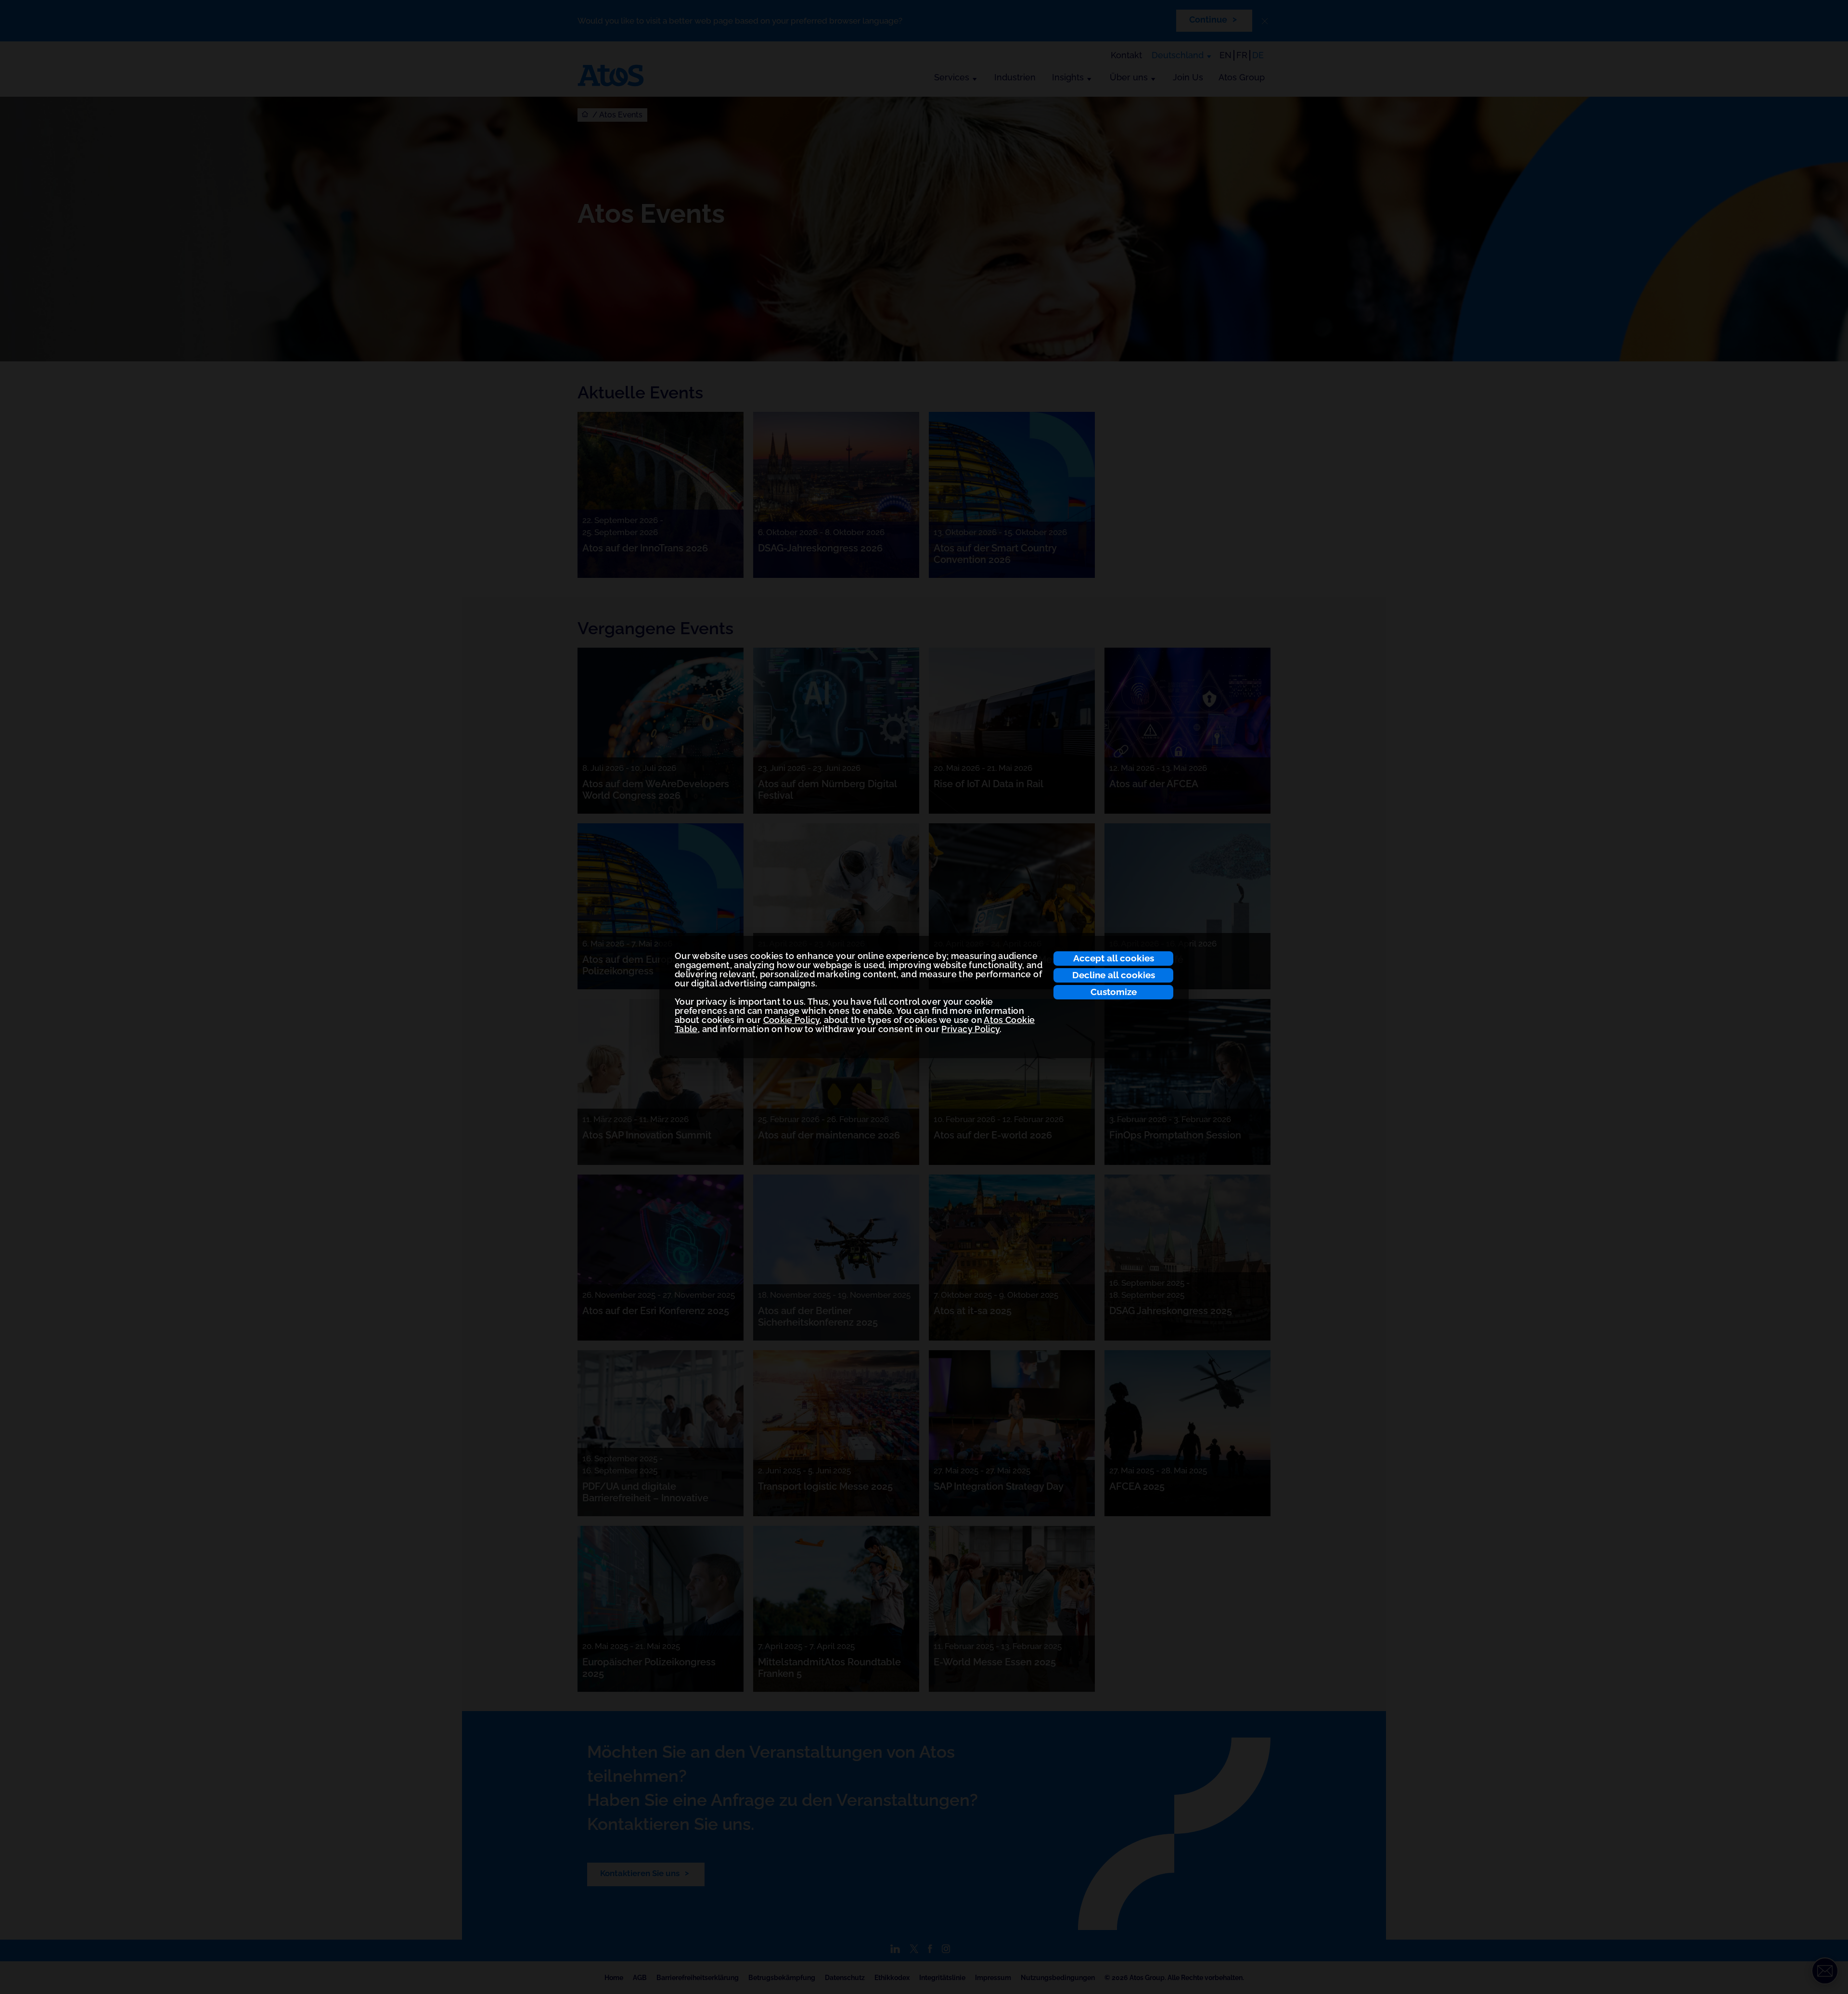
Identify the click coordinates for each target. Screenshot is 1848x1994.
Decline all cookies (1114, 975)
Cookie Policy (792, 1020)
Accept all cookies (1114, 958)
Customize (1114, 992)
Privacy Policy (970, 1029)
